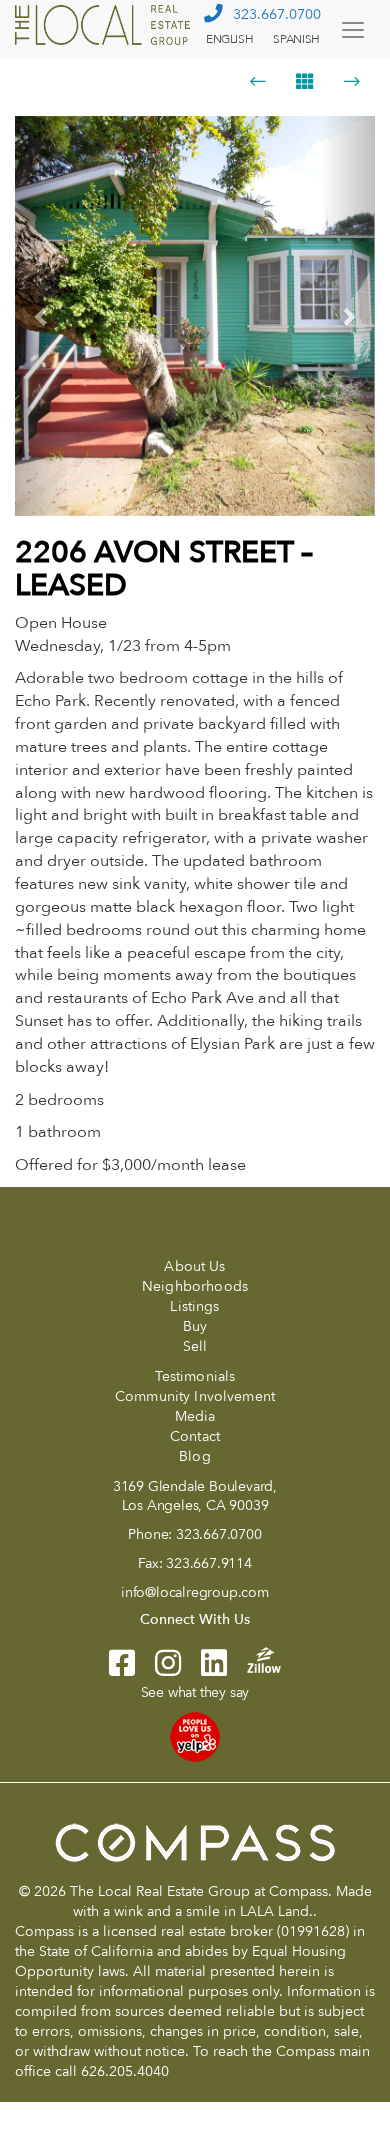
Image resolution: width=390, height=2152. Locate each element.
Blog (195, 1456)
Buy (195, 1326)
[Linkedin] (204, 1669)
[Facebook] (122, 1669)
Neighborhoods (195, 1286)
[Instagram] (158, 1669)
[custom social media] (254, 1659)
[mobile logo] (105, 25)
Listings (194, 1306)
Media (195, 1416)
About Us (194, 1266)
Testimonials (195, 1376)
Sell (195, 1346)
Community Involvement (195, 1396)
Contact (195, 1436)
